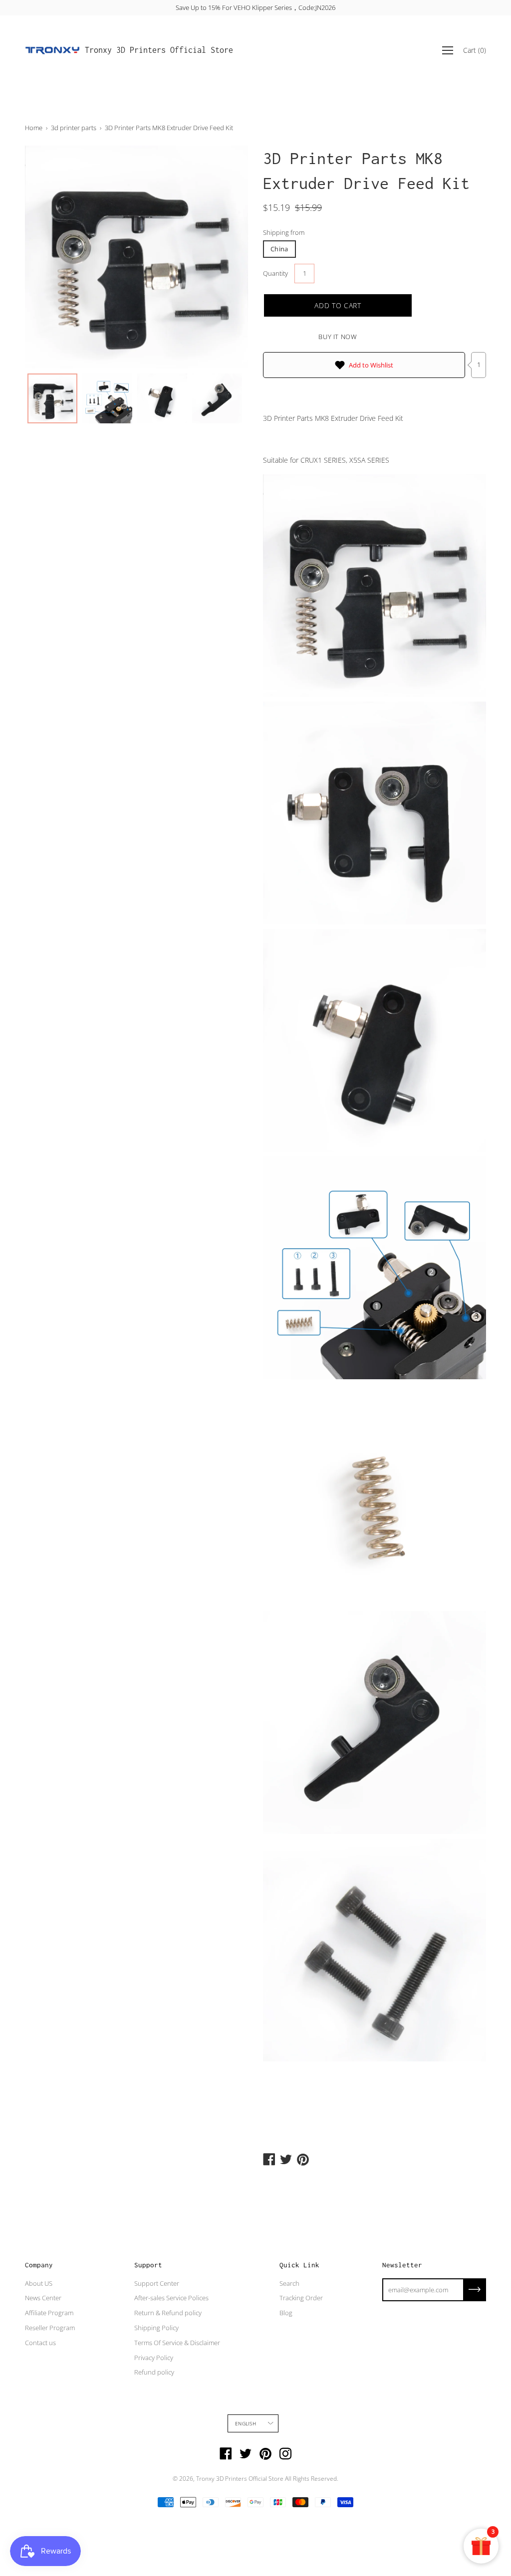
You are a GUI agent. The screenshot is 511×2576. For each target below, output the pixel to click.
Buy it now (338, 337)
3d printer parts (74, 128)
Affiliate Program (49, 2313)
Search (289, 2283)
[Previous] (50, 257)
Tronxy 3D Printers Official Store (159, 50)
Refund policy (154, 2372)
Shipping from (284, 232)
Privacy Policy (154, 2358)
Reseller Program (50, 2328)
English (245, 2423)
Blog (286, 2313)
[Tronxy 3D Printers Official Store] (52, 50)
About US (39, 2283)
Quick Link (299, 2265)
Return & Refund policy (168, 2313)
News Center (43, 2298)
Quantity (275, 273)
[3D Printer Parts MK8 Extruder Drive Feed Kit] (52, 398)
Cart (475, 50)
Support (148, 2265)
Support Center (157, 2283)
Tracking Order (301, 2298)
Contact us (40, 2343)
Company (39, 2265)
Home (34, 128)
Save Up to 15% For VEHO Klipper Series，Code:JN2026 (255, 7)
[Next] (223, 257)
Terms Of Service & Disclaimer (177, 2343)
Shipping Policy (156, 2328)
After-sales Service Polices (171, 2298)
